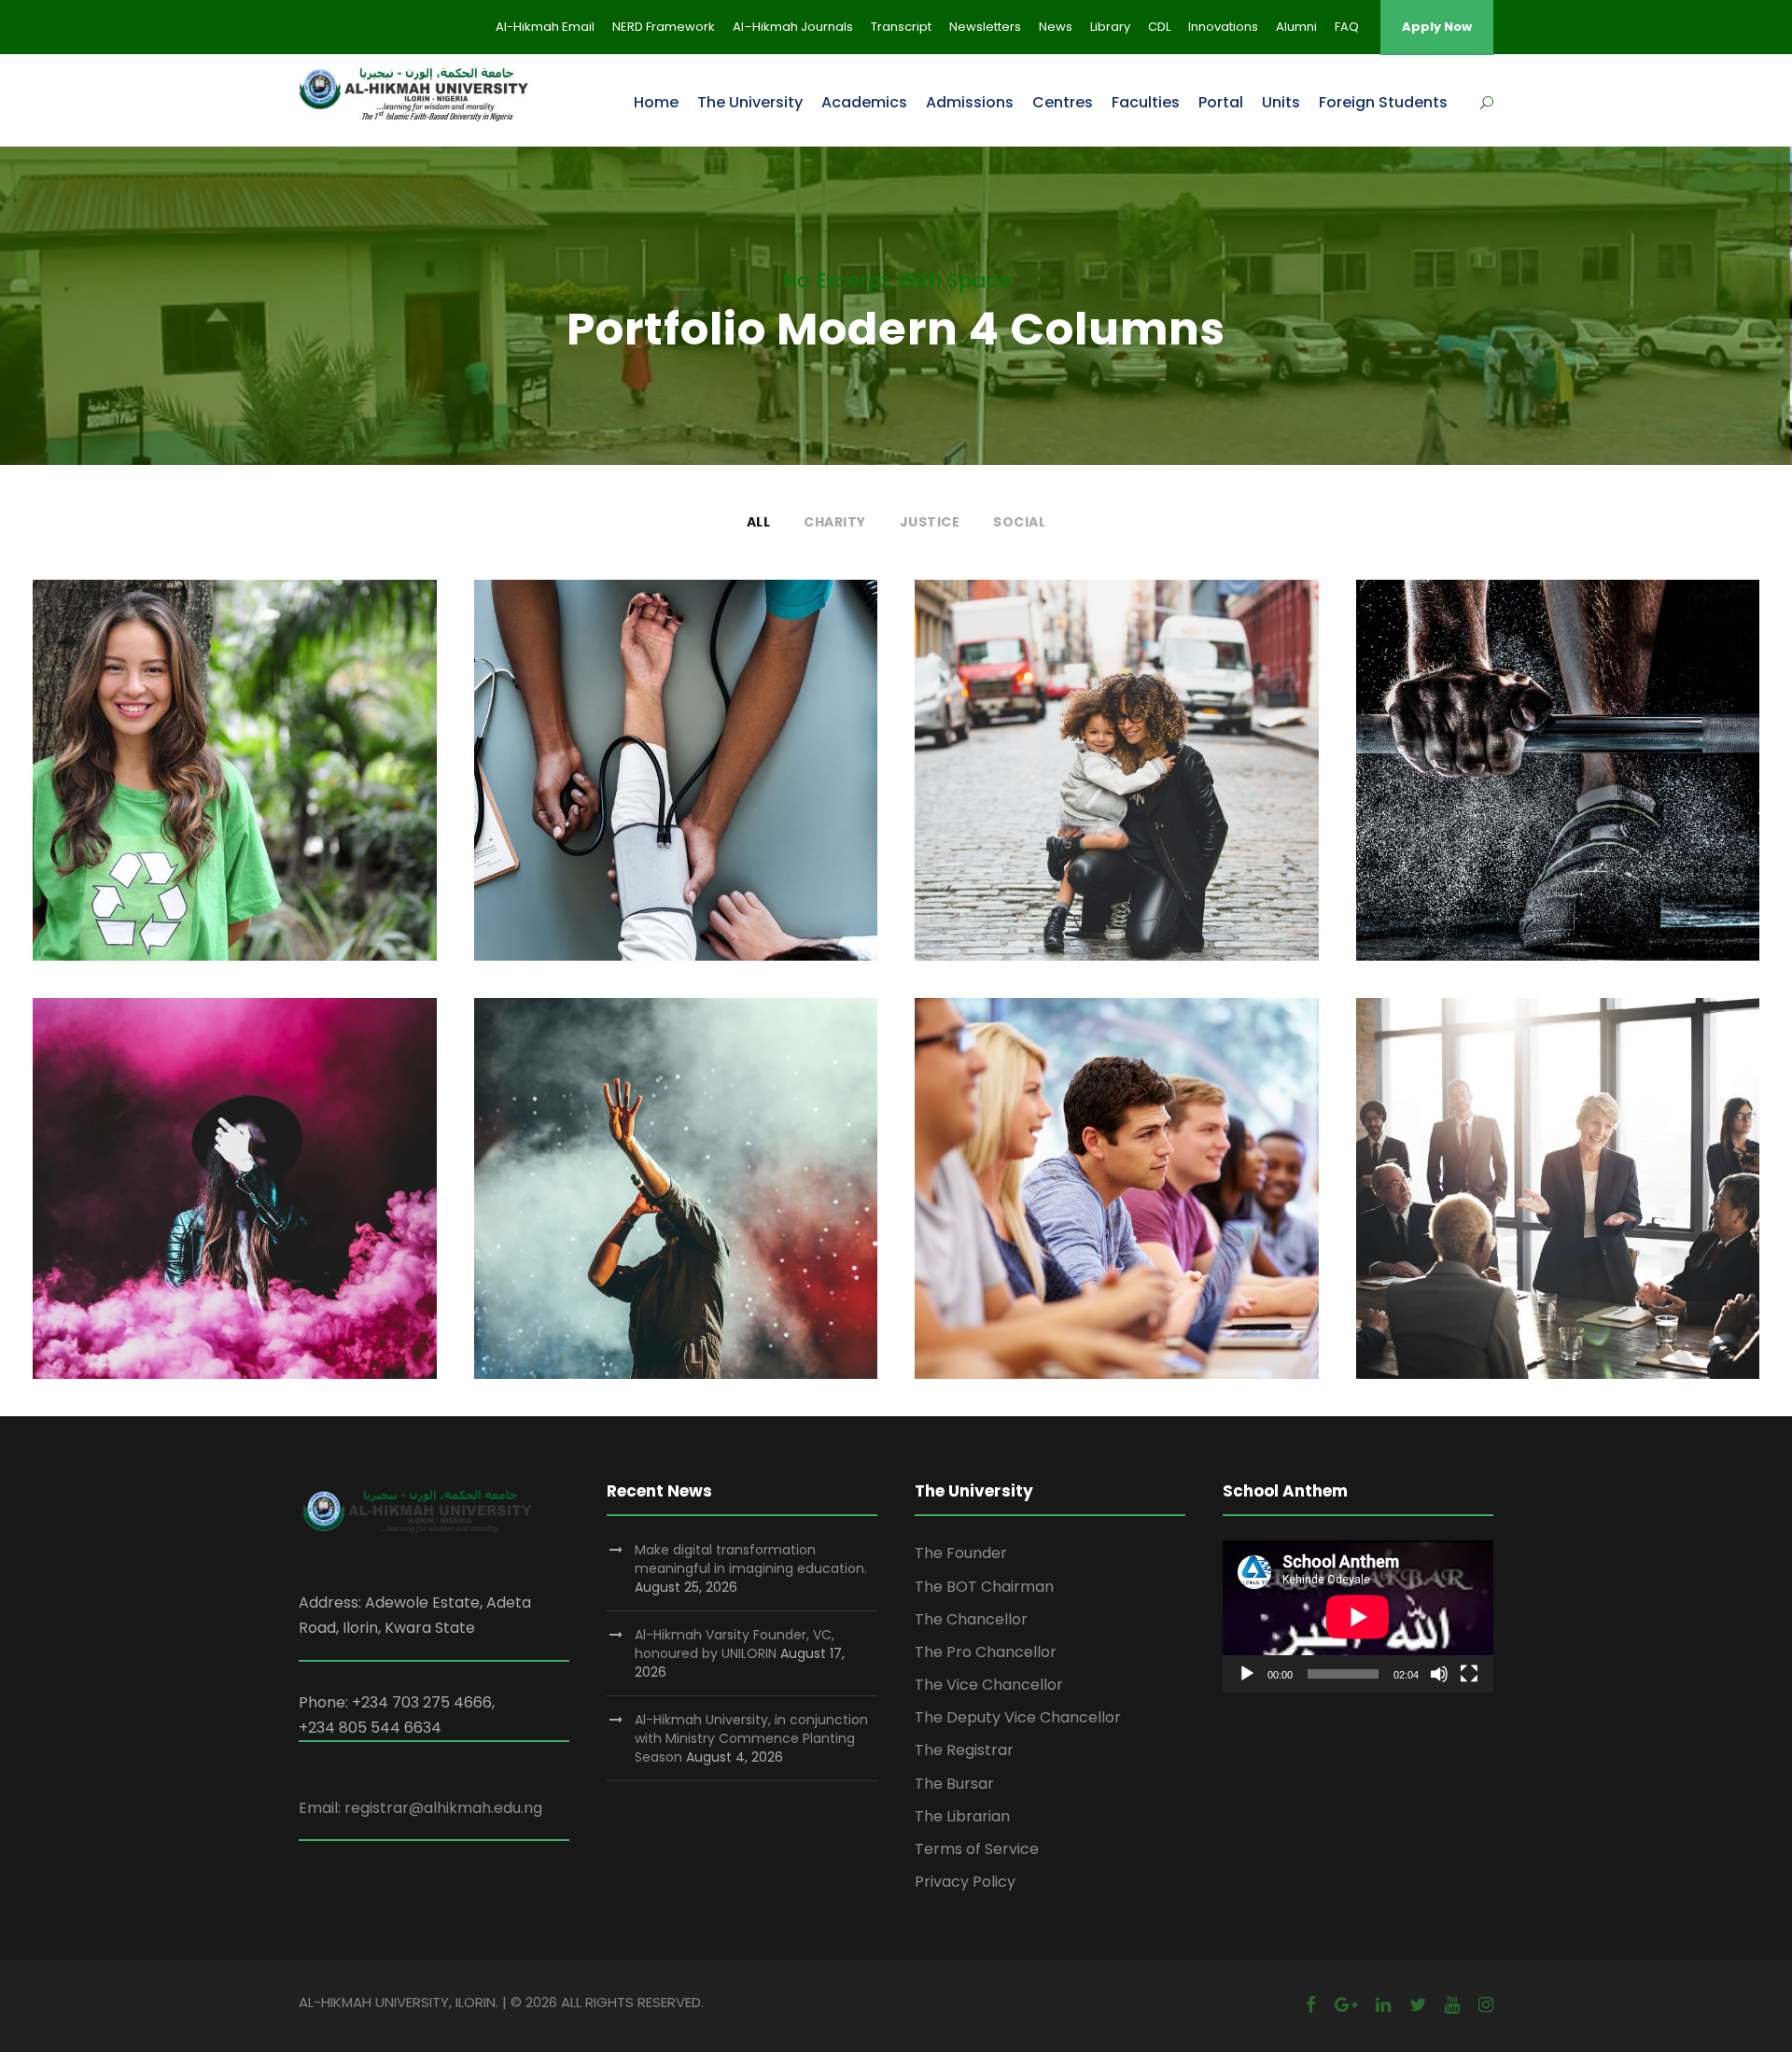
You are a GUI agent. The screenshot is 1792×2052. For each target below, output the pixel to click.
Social (1019, 522)
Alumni (1296, 27)
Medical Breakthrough (676, 783)
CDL (1159, 27)
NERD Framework (664, 27)
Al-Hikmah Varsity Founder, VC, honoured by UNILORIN (735, 1644)
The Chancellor (971, 1619)
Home (656, 102)
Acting (202, 1231)
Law (1148, 813)
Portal (1221, 102)
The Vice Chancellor (989, 1685)
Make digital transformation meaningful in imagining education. (751, 1559)
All (759, 522)
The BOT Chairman (984, 1587)
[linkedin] (1383, 2005)
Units (1281, 102)
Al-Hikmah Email (545, 27)
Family (1093, 813)
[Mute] (1439, 1674)
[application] (1358, 1616)
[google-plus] (1346, 2005)
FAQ (1347, 27)
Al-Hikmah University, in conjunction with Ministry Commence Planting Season (751, 1738)
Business (1558, 1231)
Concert (648, 1231)
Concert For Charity (675, 1201)
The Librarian (962, 1816)
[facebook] (1311, 2005)
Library (1110, 27)
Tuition (1145, 1231)
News (1056, 27)
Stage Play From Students (234, 1201)
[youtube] (1452, 2005)
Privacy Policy (965, 1882)
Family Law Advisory (1117, 783)
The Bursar (954, 1784)
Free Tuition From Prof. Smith (1116, 1201)
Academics (864, 102)
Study (1085, 1231)
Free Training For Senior (1557, 783)
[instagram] (1486, 2005)
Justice (930, 522)
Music (712, 1231)
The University (750, 102)
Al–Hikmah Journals (793, 27)
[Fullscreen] (1469, 1674)
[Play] (1247, 1674)
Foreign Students (1383, 102)
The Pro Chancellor (986, 1652)
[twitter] (1418, 2005)
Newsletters (985, 27)
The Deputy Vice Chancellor (1018, 1717)
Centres (1063, 102)
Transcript (901, 27)
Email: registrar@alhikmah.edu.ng (420, 1808)
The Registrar (964, 1750)
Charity (835, 522)
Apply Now (1437, 27)
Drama (266, 1231)
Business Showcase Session (1558, 1201)
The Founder (961, 1553)
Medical (676, 813)
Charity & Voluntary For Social (234, 783)
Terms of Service (977, 1849)
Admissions (970, 102)
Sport (1558, 813)
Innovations (1223, 27)
